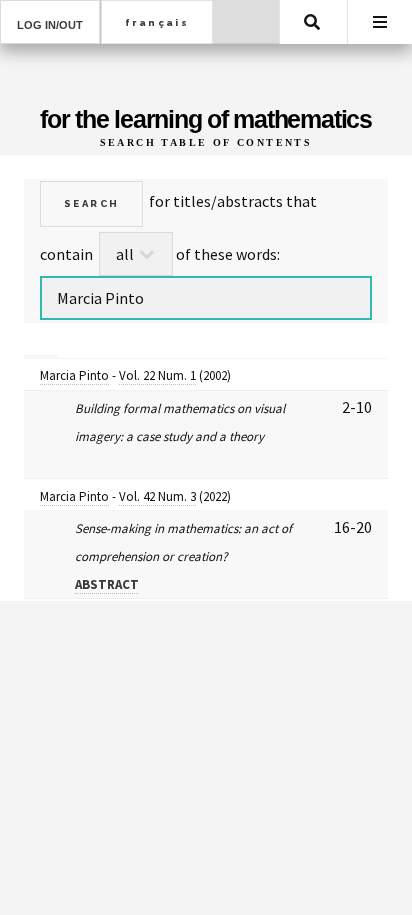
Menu (380, 22)
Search (312, 22)
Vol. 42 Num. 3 (157, 496)
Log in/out (50, 25)
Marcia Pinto (74, 375)
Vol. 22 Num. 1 (157, 375)
